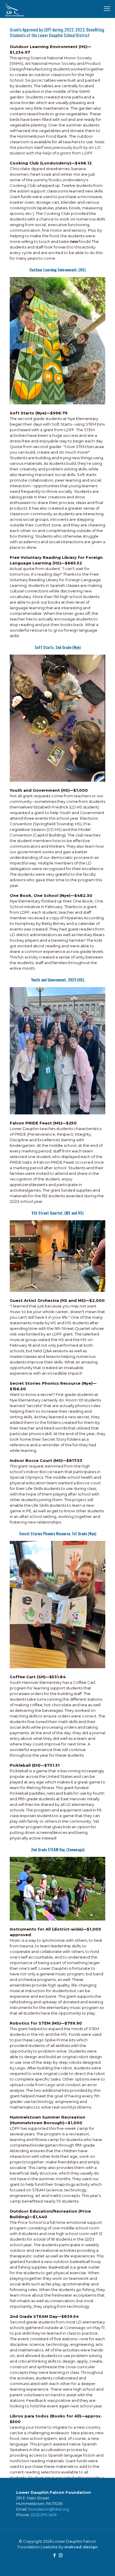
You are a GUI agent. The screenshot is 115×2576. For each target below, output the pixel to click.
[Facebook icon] (54, 2555)
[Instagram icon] (61, 2555)
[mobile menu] (107, 9)
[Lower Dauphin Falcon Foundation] (15, 9)
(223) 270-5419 (44, 2515)
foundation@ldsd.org (49, 2509)
